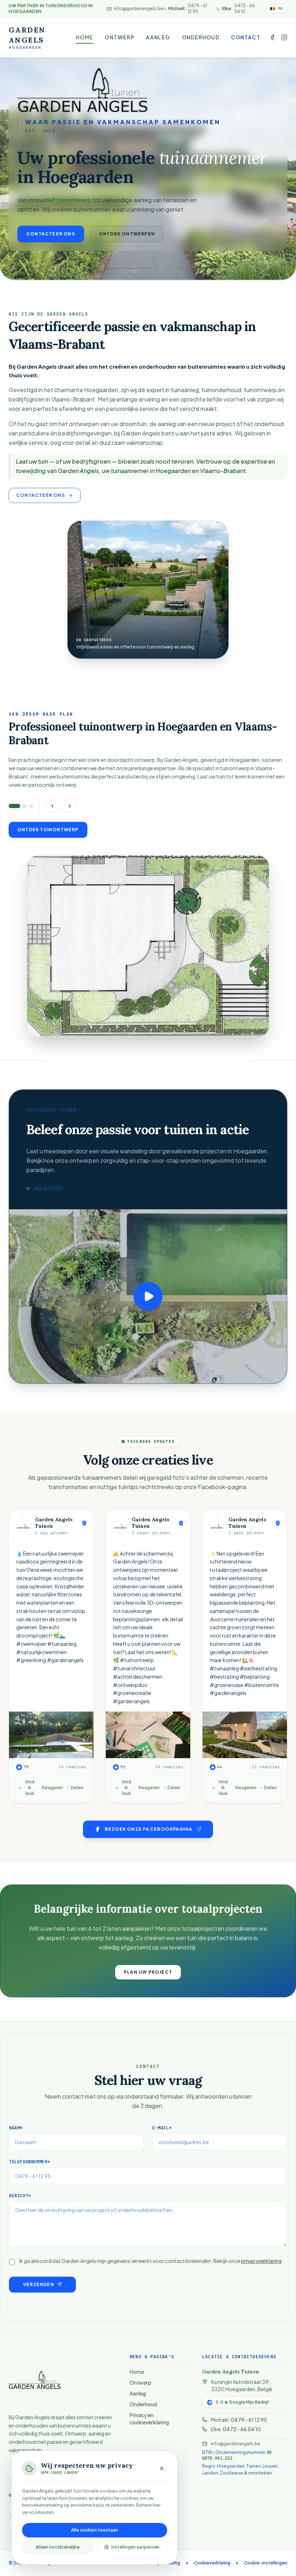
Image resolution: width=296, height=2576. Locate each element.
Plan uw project (148, 1972)
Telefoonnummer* (30, 2162)
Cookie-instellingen (266, 2563)
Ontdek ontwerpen (127, 234)
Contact (246, 37)
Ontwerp (119, 37)
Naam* (16, 2128)
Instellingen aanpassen (135, 2547)
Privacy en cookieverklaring (149, 2419)
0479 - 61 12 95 (249, 2420)
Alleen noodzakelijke (58, 2547)
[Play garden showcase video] (148, 1296)
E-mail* (162, 2128)
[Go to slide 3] (31, 806)
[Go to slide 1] (14, 806)
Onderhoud (201, 37)
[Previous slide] (52, 806)
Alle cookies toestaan (95, 2530)
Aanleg (158, 37)
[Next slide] (70, 806)
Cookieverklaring (212, 2563)
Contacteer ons (51, 234)
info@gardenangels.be (138, 8)
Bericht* (20, 2196)
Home (85, 37)
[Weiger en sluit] (162, 2468)
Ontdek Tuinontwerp (48, 830)
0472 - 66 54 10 (242, 2429)
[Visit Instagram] (284, 37)
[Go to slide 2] (25, 806)
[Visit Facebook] (272, 37)
